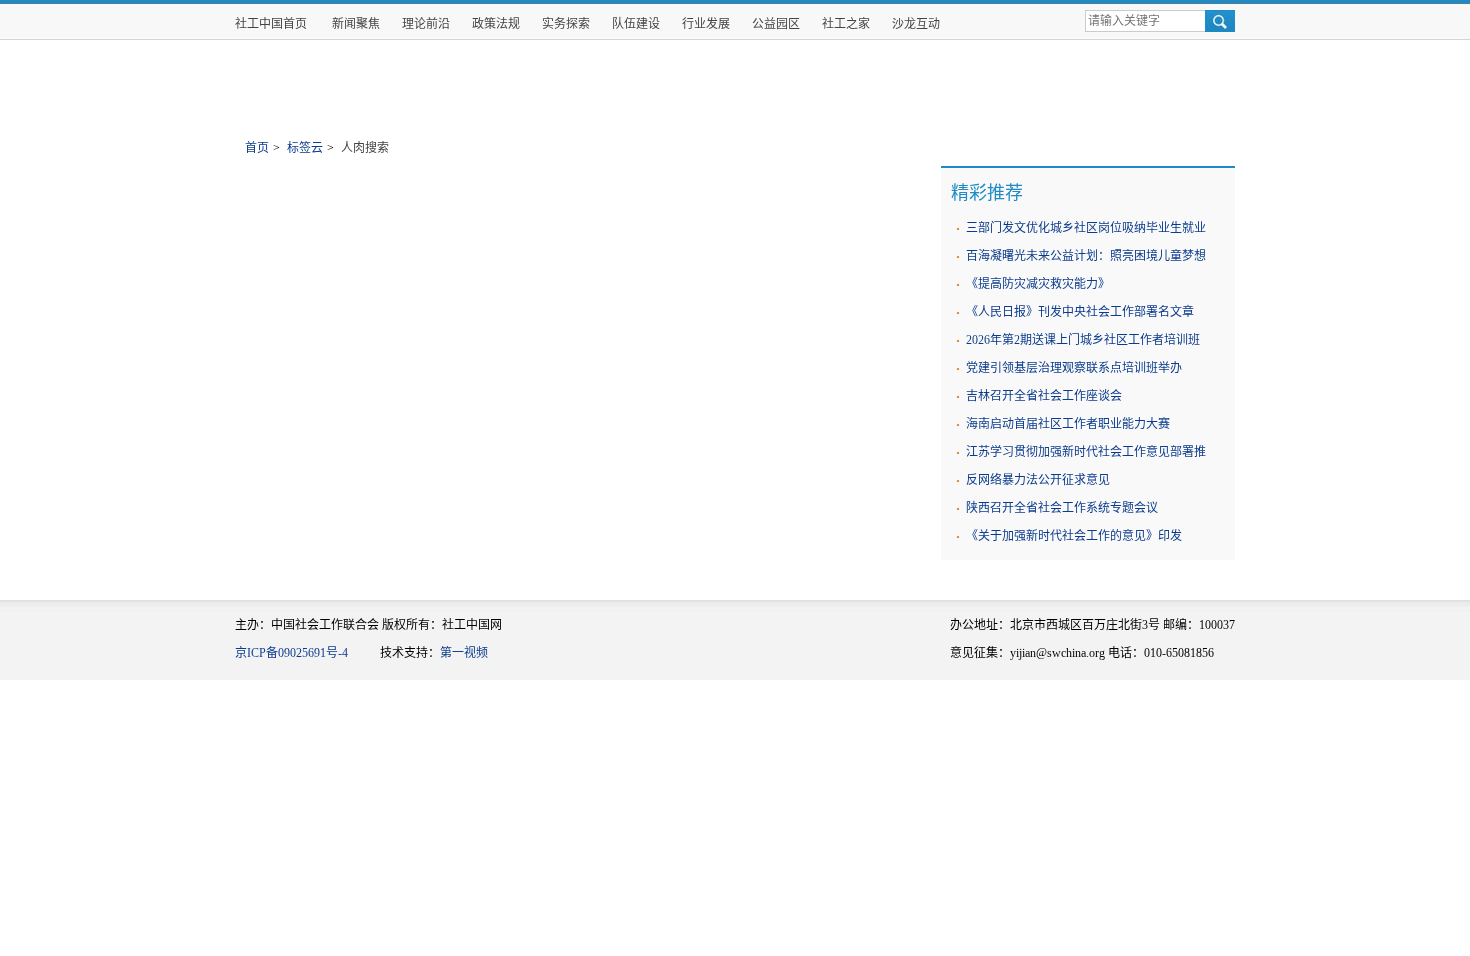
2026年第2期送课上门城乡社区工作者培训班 (1083, 340)
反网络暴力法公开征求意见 (1038, 480)
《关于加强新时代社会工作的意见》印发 (1074, 536)
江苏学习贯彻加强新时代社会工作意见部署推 (1086, 452)
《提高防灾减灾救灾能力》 (1038, 284)
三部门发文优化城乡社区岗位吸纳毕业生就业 (1086, 228)
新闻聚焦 (356, 24)
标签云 (305, 148)
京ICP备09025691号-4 (291, 653)
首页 (257, 148)
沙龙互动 (916, 24)
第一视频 (464, 653)
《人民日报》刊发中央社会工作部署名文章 (1080, 312)
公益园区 (776, 24)
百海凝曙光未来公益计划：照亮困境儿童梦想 (1086, 256)
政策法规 (496, 24)
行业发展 (706, 24)
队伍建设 (636, 24)
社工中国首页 (271, 24)
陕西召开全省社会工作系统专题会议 (1062, 508)
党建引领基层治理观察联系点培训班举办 (1074, 368)
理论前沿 (426, 24)
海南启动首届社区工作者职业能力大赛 (1068, 424)
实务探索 (566, 24)
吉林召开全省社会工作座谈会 (1044, 396)
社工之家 (846, 24)
